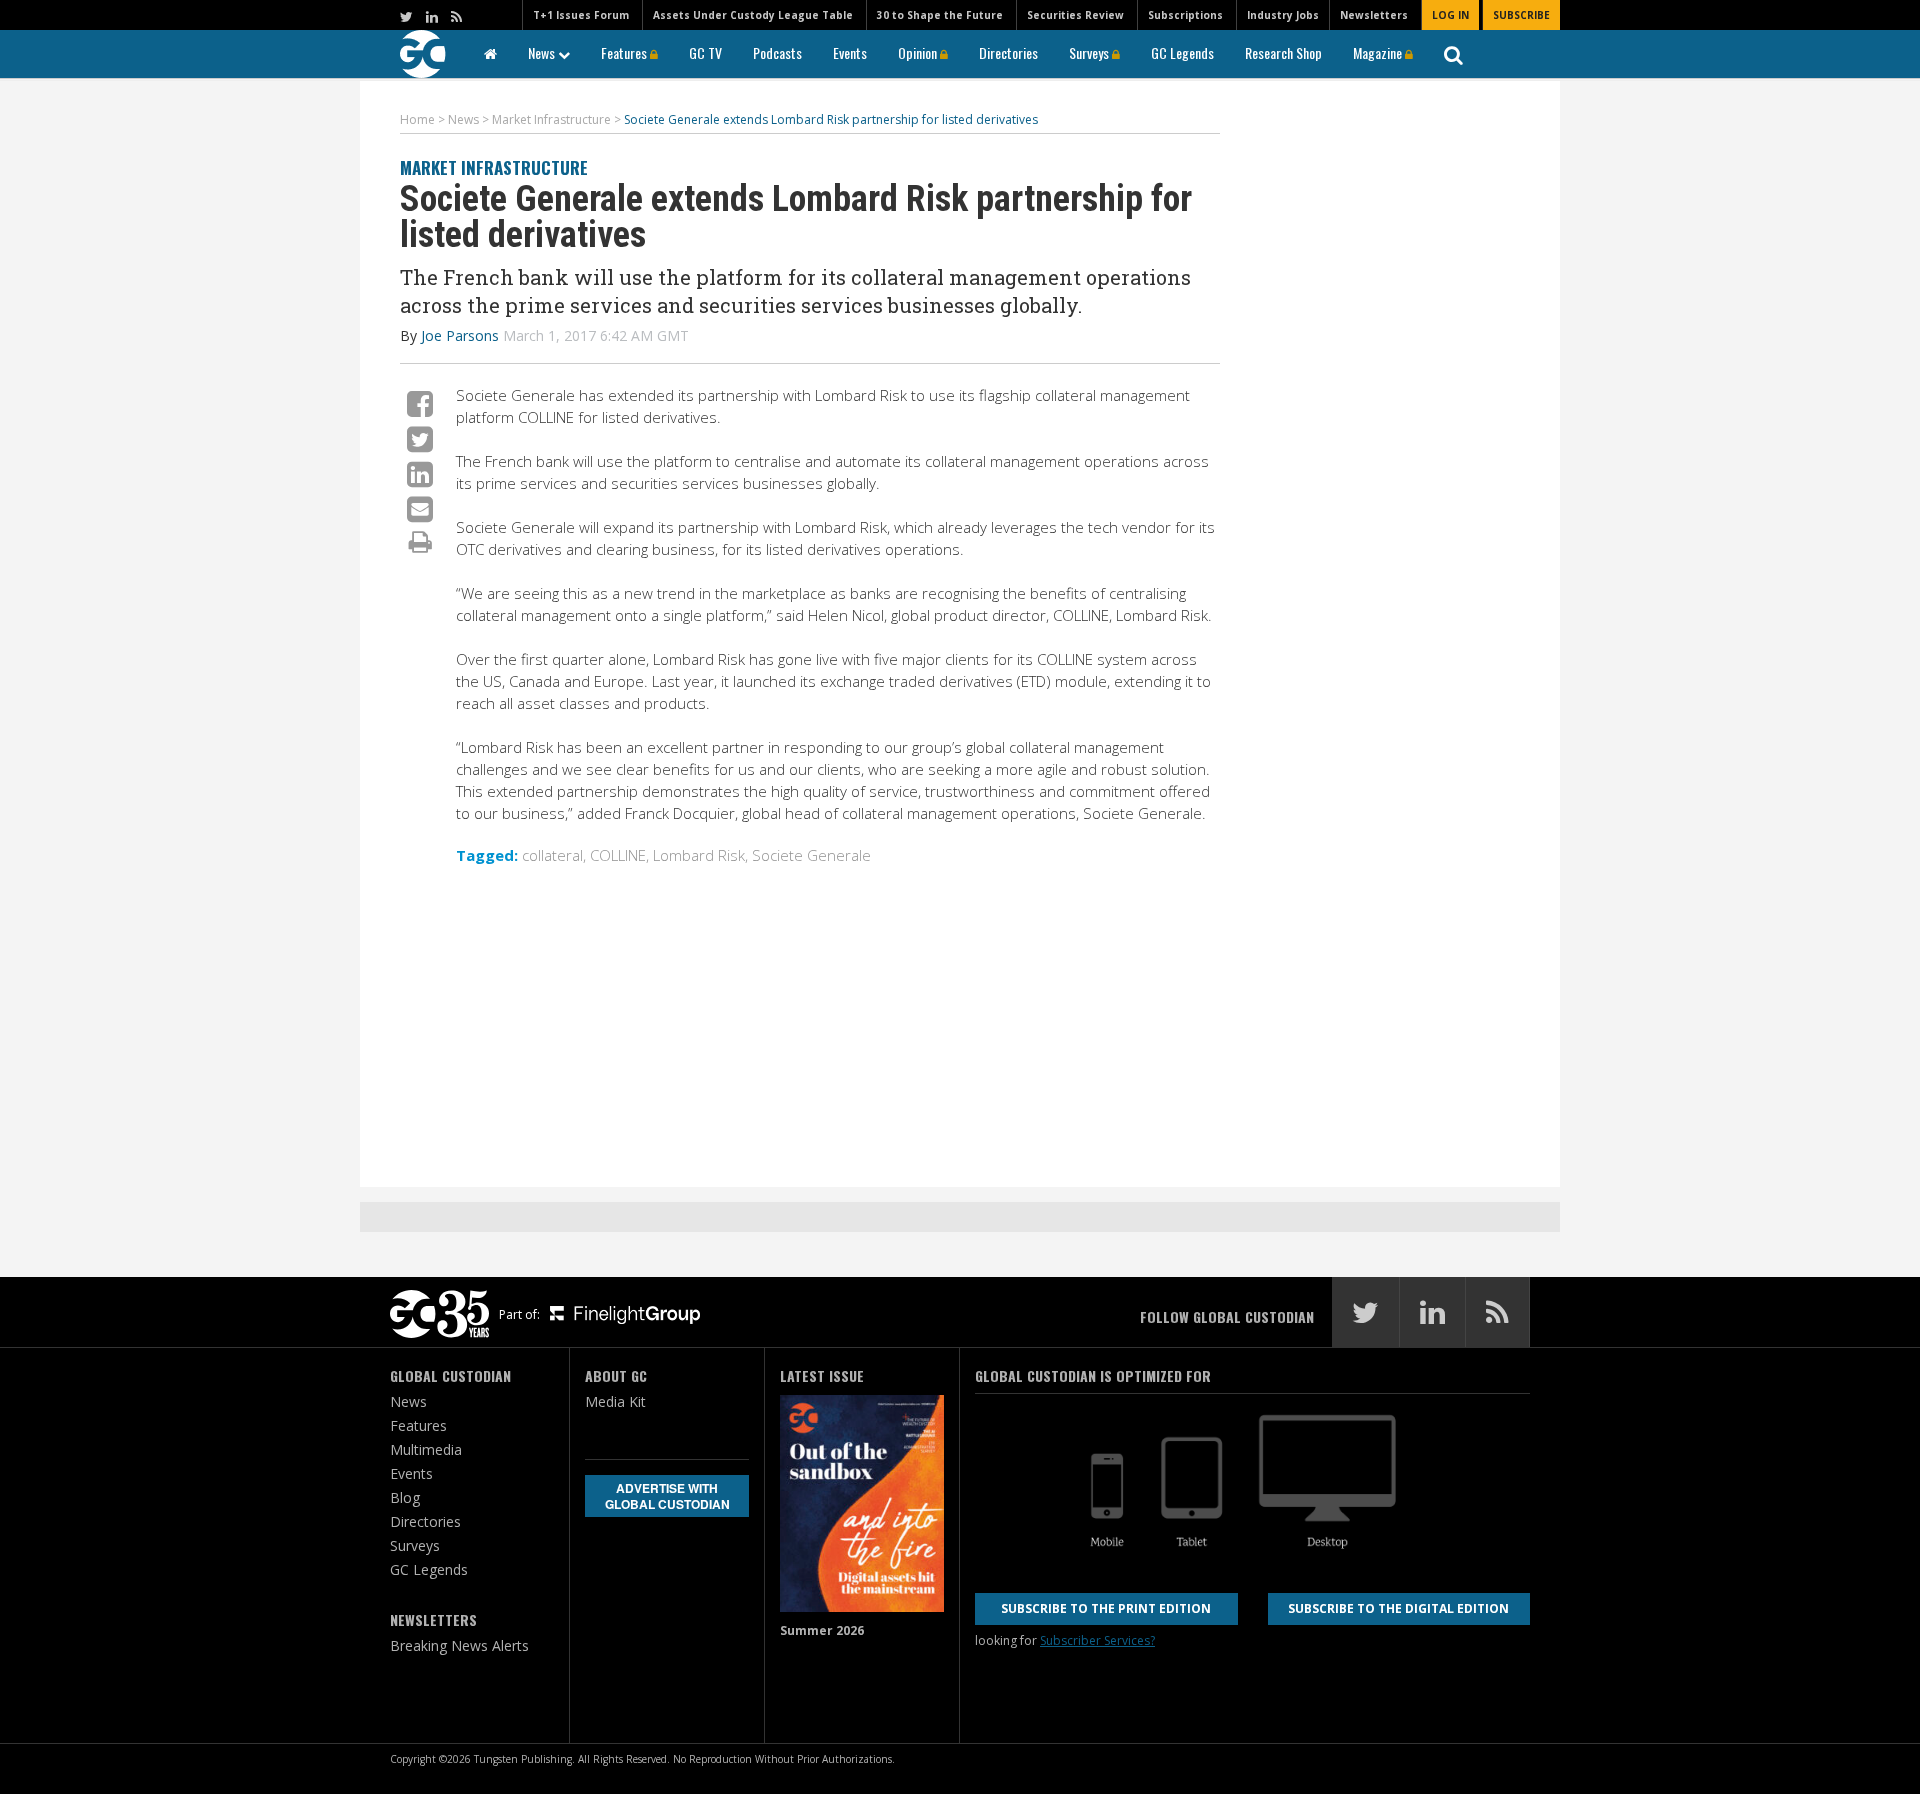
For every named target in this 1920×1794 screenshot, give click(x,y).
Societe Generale (811, 855)
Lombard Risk (699, 855)
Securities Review (1075, 15)
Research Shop (1283, 52)
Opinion (919, 52)
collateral (552, 855)
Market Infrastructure (494, 167)
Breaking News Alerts (459, 1645)
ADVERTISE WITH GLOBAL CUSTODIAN (667, 1496)
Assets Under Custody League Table (753, 15)
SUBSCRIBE (1521, 15)
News (543, 52)
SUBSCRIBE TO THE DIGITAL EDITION (1398, 1608)
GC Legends (1182, 52)
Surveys (1090, 52)
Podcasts (777, 52)
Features (625, 52)
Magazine (1379, 52)
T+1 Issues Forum (581, 15)
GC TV (705, 52)
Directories (1008, 52)
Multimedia (426, 1449)
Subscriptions (1185, 15)
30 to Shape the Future (940, 15)
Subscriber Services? (1097, 1640)
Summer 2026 (822, 1630)
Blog (405, 1497)
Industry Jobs (1283, 15)
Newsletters (1374, 15)
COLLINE (618, 855)
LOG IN (1450, 15)
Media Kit (615, 1401)
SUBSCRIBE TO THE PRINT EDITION (1106, 1608)
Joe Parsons (460, 335)
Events (850, 52)
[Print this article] (420, 541)
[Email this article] (420, 508)
